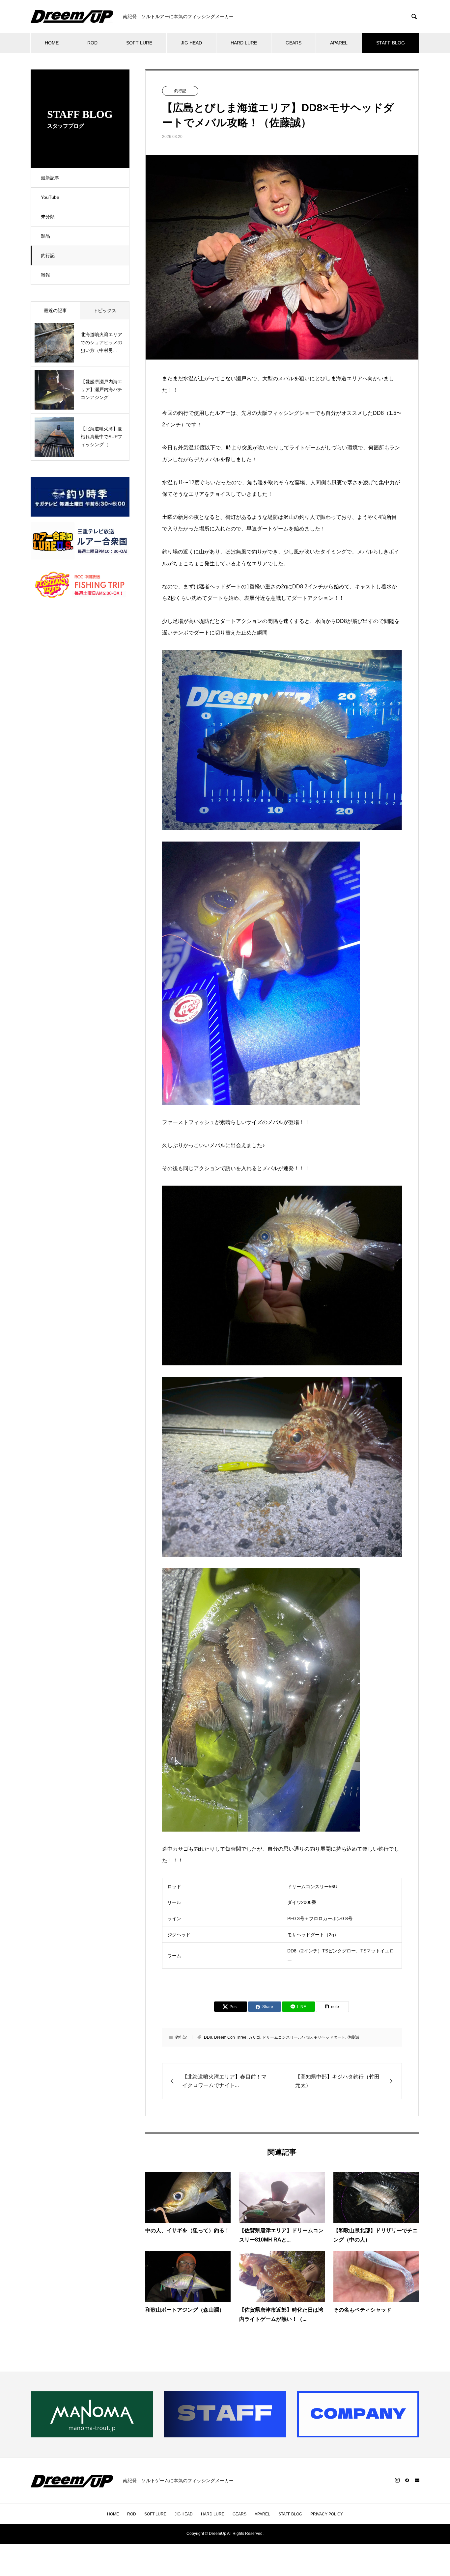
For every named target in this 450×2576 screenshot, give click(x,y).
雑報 (45, 275)
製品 (45, 236)
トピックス (105, 310)
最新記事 (50, 178)
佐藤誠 (353, 2037)
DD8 (208, 2037)
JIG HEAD (191, 43)
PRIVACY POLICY (327, 2514)
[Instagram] (397, 2480)
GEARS (294, 43)
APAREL (339, 43)
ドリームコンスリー (280, 2037)
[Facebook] (407, 2480)
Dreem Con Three (230, 2037)
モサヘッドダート (329, 2037)
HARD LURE (244, 43)
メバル (306, 2037)
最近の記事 (55, 310)
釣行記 (48, 255)
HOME (52, 43)
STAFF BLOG (391, 43)
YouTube (50, 197)
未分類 (48, 217)
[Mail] (417, 2480)
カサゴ (254, 2037)
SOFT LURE (139, 43)
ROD (92, 43)
